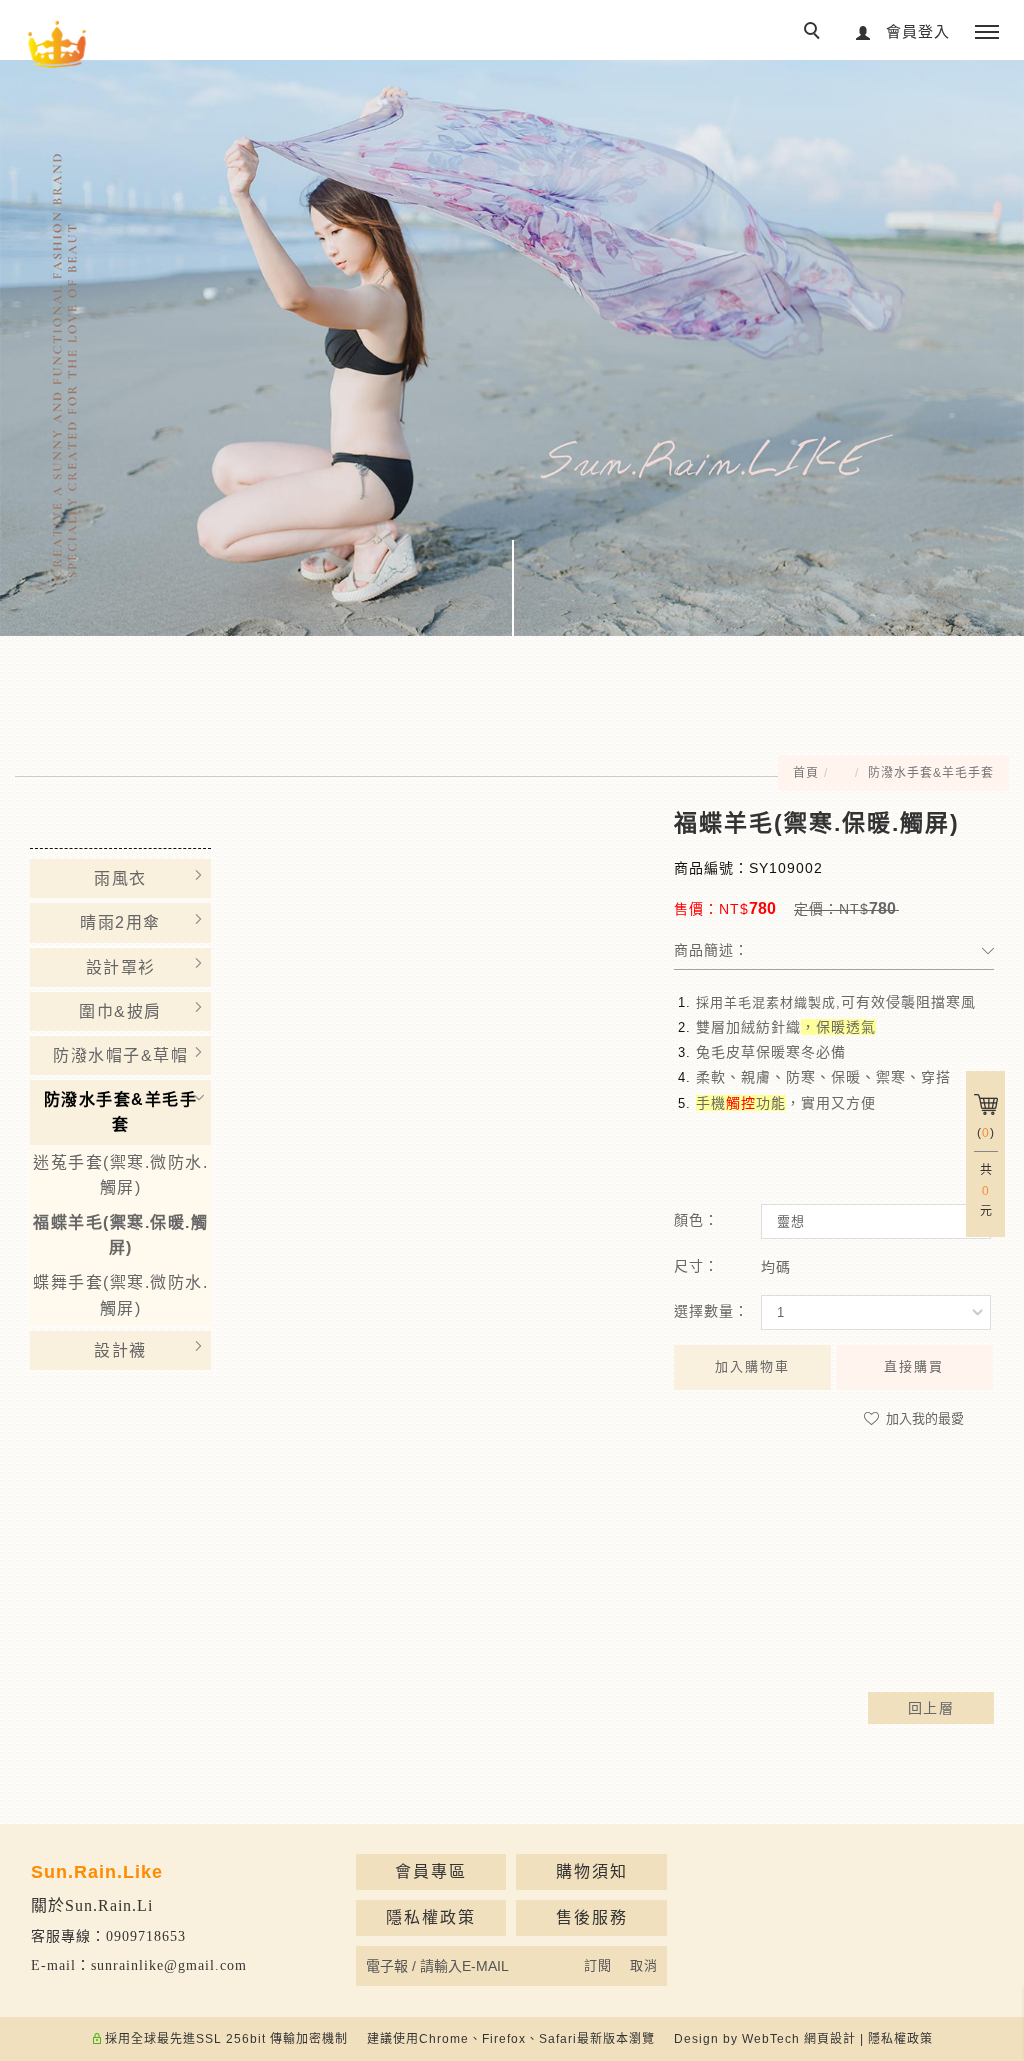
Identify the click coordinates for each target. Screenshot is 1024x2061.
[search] (815, 33)
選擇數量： (711, 1311)
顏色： (696, 1220)
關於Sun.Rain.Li (92, 1905)
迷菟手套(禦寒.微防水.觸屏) (120, 1175)
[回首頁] (57, 45)
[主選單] (987, 33)
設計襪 (120, 1350)
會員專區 (431, 1871)
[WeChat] (986, 1398)
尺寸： (696, 1266)
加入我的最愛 (923, 1418)
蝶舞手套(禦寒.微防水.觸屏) (120, 1295)
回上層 (931, 1708)
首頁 (806, 773)
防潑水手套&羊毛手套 (931, 773)
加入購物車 (752, 1366)
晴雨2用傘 (120, 922)
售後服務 (592, 1917)
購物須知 (592, 1871)
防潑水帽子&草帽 (120, 1055)
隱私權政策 (431, 1917)
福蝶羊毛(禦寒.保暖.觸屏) (120, 1235)
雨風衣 (120, 878)
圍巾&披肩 (120, 1011)
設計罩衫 (121, 967)
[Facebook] (986, 1318)
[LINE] (986, 1358)
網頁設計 (830, 2039)
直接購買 (914, 1366)
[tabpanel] (512, 348)
